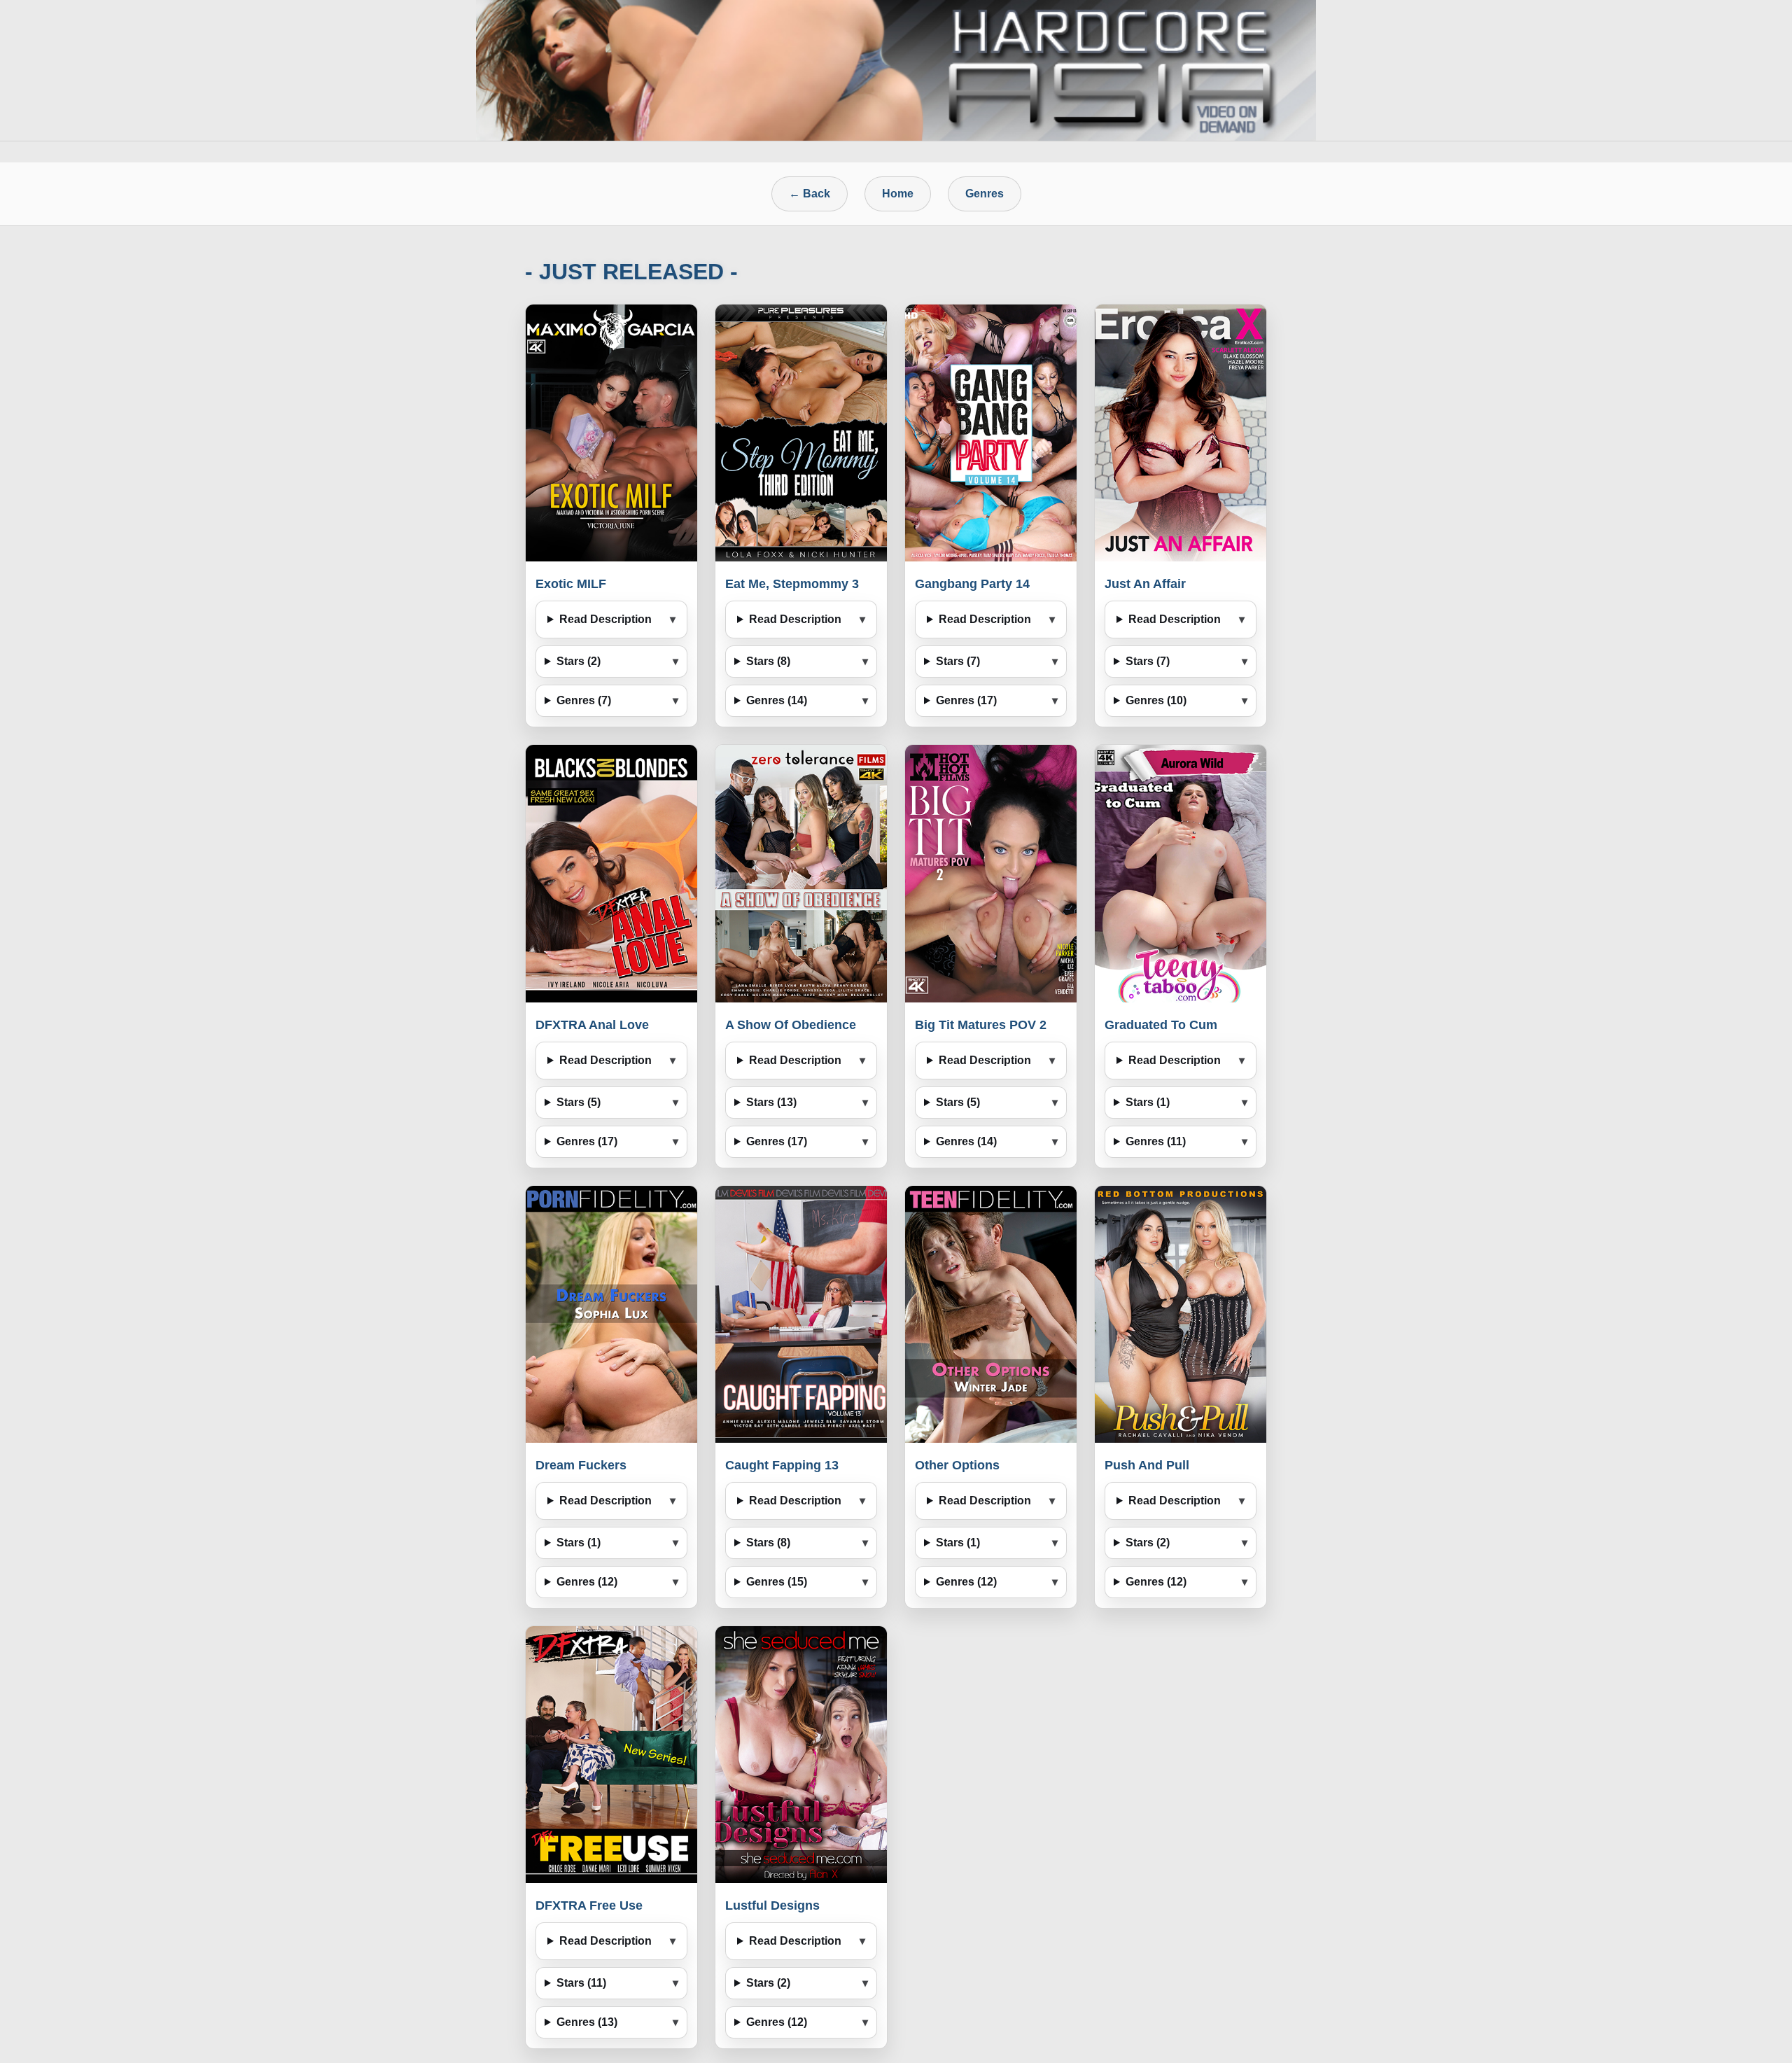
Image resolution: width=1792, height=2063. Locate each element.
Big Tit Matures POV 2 (981, 1025)
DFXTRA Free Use (589, 1905)
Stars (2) (579, 661)
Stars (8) (768, 661)
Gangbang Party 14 (972, 584)
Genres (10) (1156, 700)
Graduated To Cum (1161, 1025)
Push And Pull (1147, 1465)
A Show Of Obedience (791, 1025)
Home (898, 194)
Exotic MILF (571, 584)
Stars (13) (771, 1102)
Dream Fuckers (581, 1465)
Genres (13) (587, 2022)
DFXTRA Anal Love (592, 1025)
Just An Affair (1145, 584)
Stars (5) (579, 1102)
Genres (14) (777, 700)
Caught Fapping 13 (782, 1465)
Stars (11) (581, 1983)
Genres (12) (587, 1582)
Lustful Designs (772, 1905)
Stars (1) (1148, 1102)
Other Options (957, 1465)
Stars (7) (958, 661)
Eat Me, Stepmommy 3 (792, 584)
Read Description (605, 619)
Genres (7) (584, 700)
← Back (810, 194)
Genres (985, 194)
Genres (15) (777, 1582)
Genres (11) (1156, 1141)
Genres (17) (966, 700)
